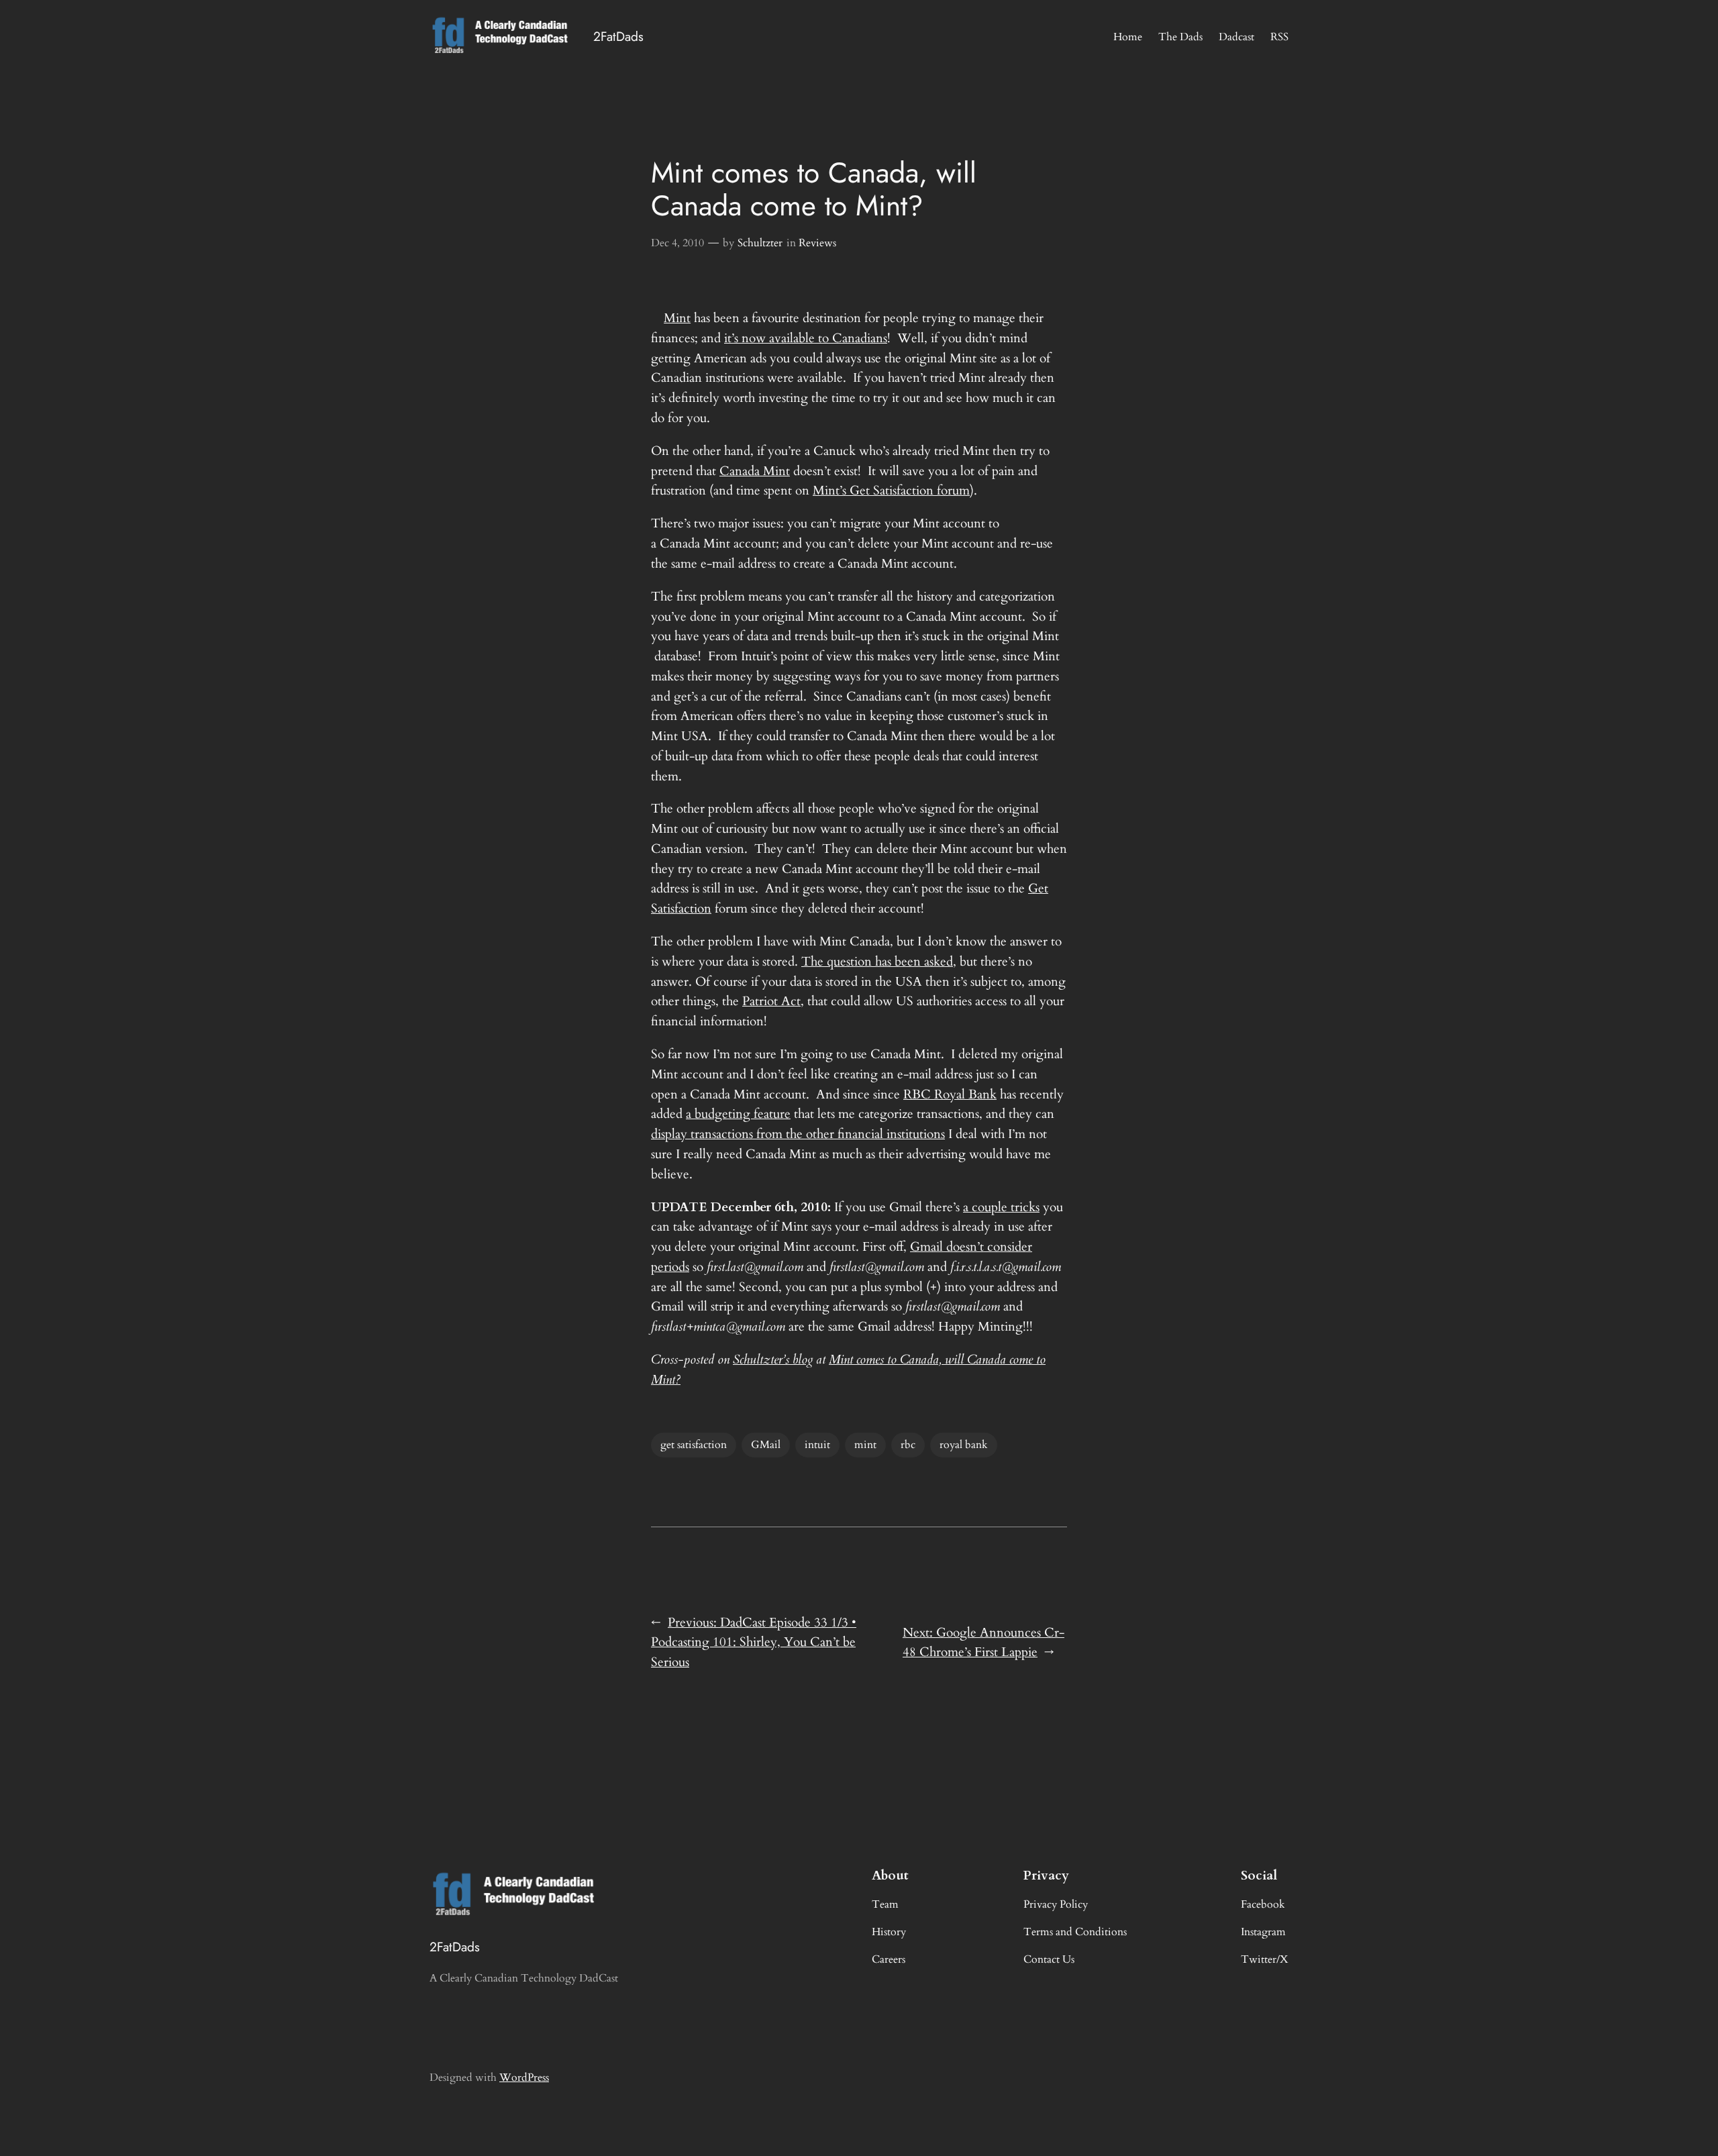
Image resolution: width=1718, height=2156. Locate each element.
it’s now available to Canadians (806, 338)
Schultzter (760, 243)
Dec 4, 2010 (677, 243)
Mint (677, 318)
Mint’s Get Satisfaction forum (891, 491)
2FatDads (618, 36)
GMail (766, 1445)
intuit (817, 1445)
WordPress (524, 2077)
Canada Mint (755, 471)
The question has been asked (877, 962)
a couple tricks (1001, 1207)
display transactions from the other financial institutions (798, 1134)
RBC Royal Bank (950, 1094)
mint (865, 1445)
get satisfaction (694, 1445)
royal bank (964, 1445)
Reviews (817, 243)
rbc (908, 1445)
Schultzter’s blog (773, 1359)
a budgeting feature (738, 1114)
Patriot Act (771, 1001)
